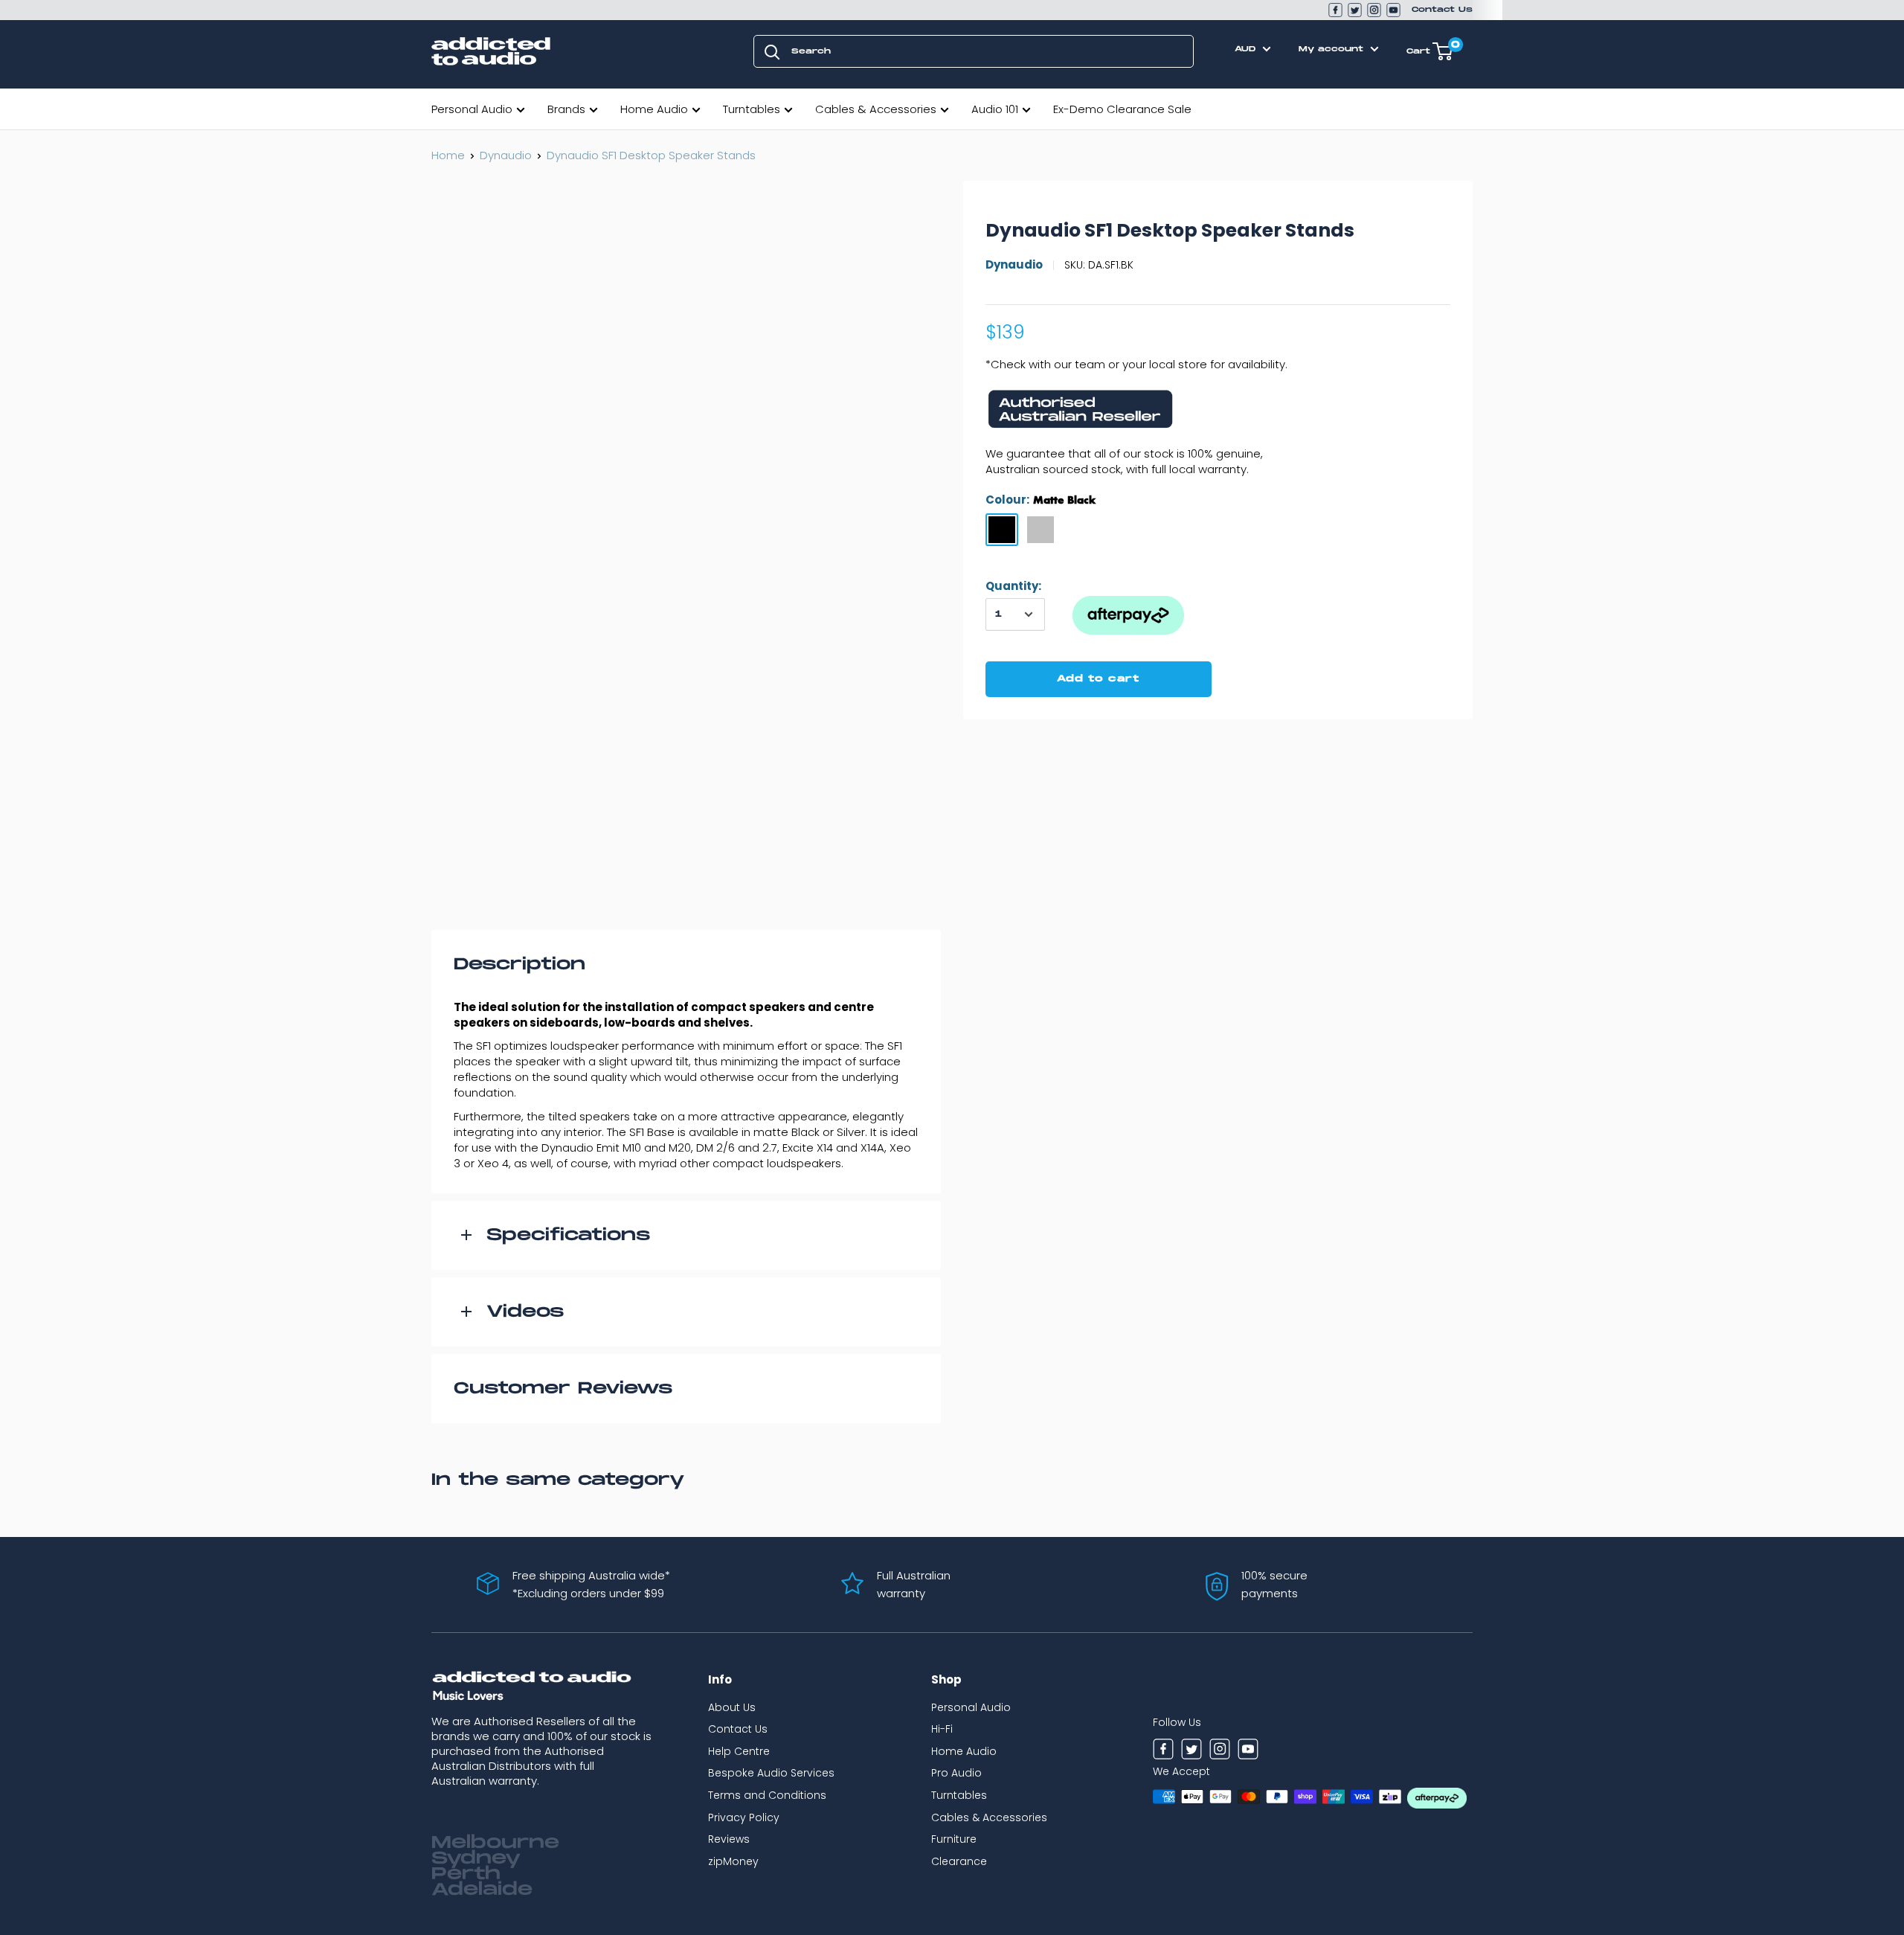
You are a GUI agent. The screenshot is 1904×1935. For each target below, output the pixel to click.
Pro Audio (956, 1773)
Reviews (729, 1839)
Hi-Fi (942, 1729)
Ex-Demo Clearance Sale (1122, 109)
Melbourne (495, 1843)
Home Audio (654, 109)
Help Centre (739, 1751)
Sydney (476, 1858)
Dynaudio (506, 155)
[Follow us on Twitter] (1355, 10)
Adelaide (482, 1890)
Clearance (959, 1861)
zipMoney (733, 1861)
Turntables (752, 109)
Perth (466, 1874)
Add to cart (1098, 679)
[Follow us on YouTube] (1393, 10)
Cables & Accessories (876, 109)
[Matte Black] (1002, 530)
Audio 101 (995, 109)
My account (1333, 49)
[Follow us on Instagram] (1374, 10)
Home (448, 155)
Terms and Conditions (767, 1795)
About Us (732, 1707)
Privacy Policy (744, 1817)
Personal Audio (472, 109)
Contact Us (1442, 10)
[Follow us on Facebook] (1335, 10)
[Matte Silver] (1041, 530)
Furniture (954, 1839)
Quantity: (1013, 586)
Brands (566, 109)
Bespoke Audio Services (771, 1773)
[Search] (772, 51)
